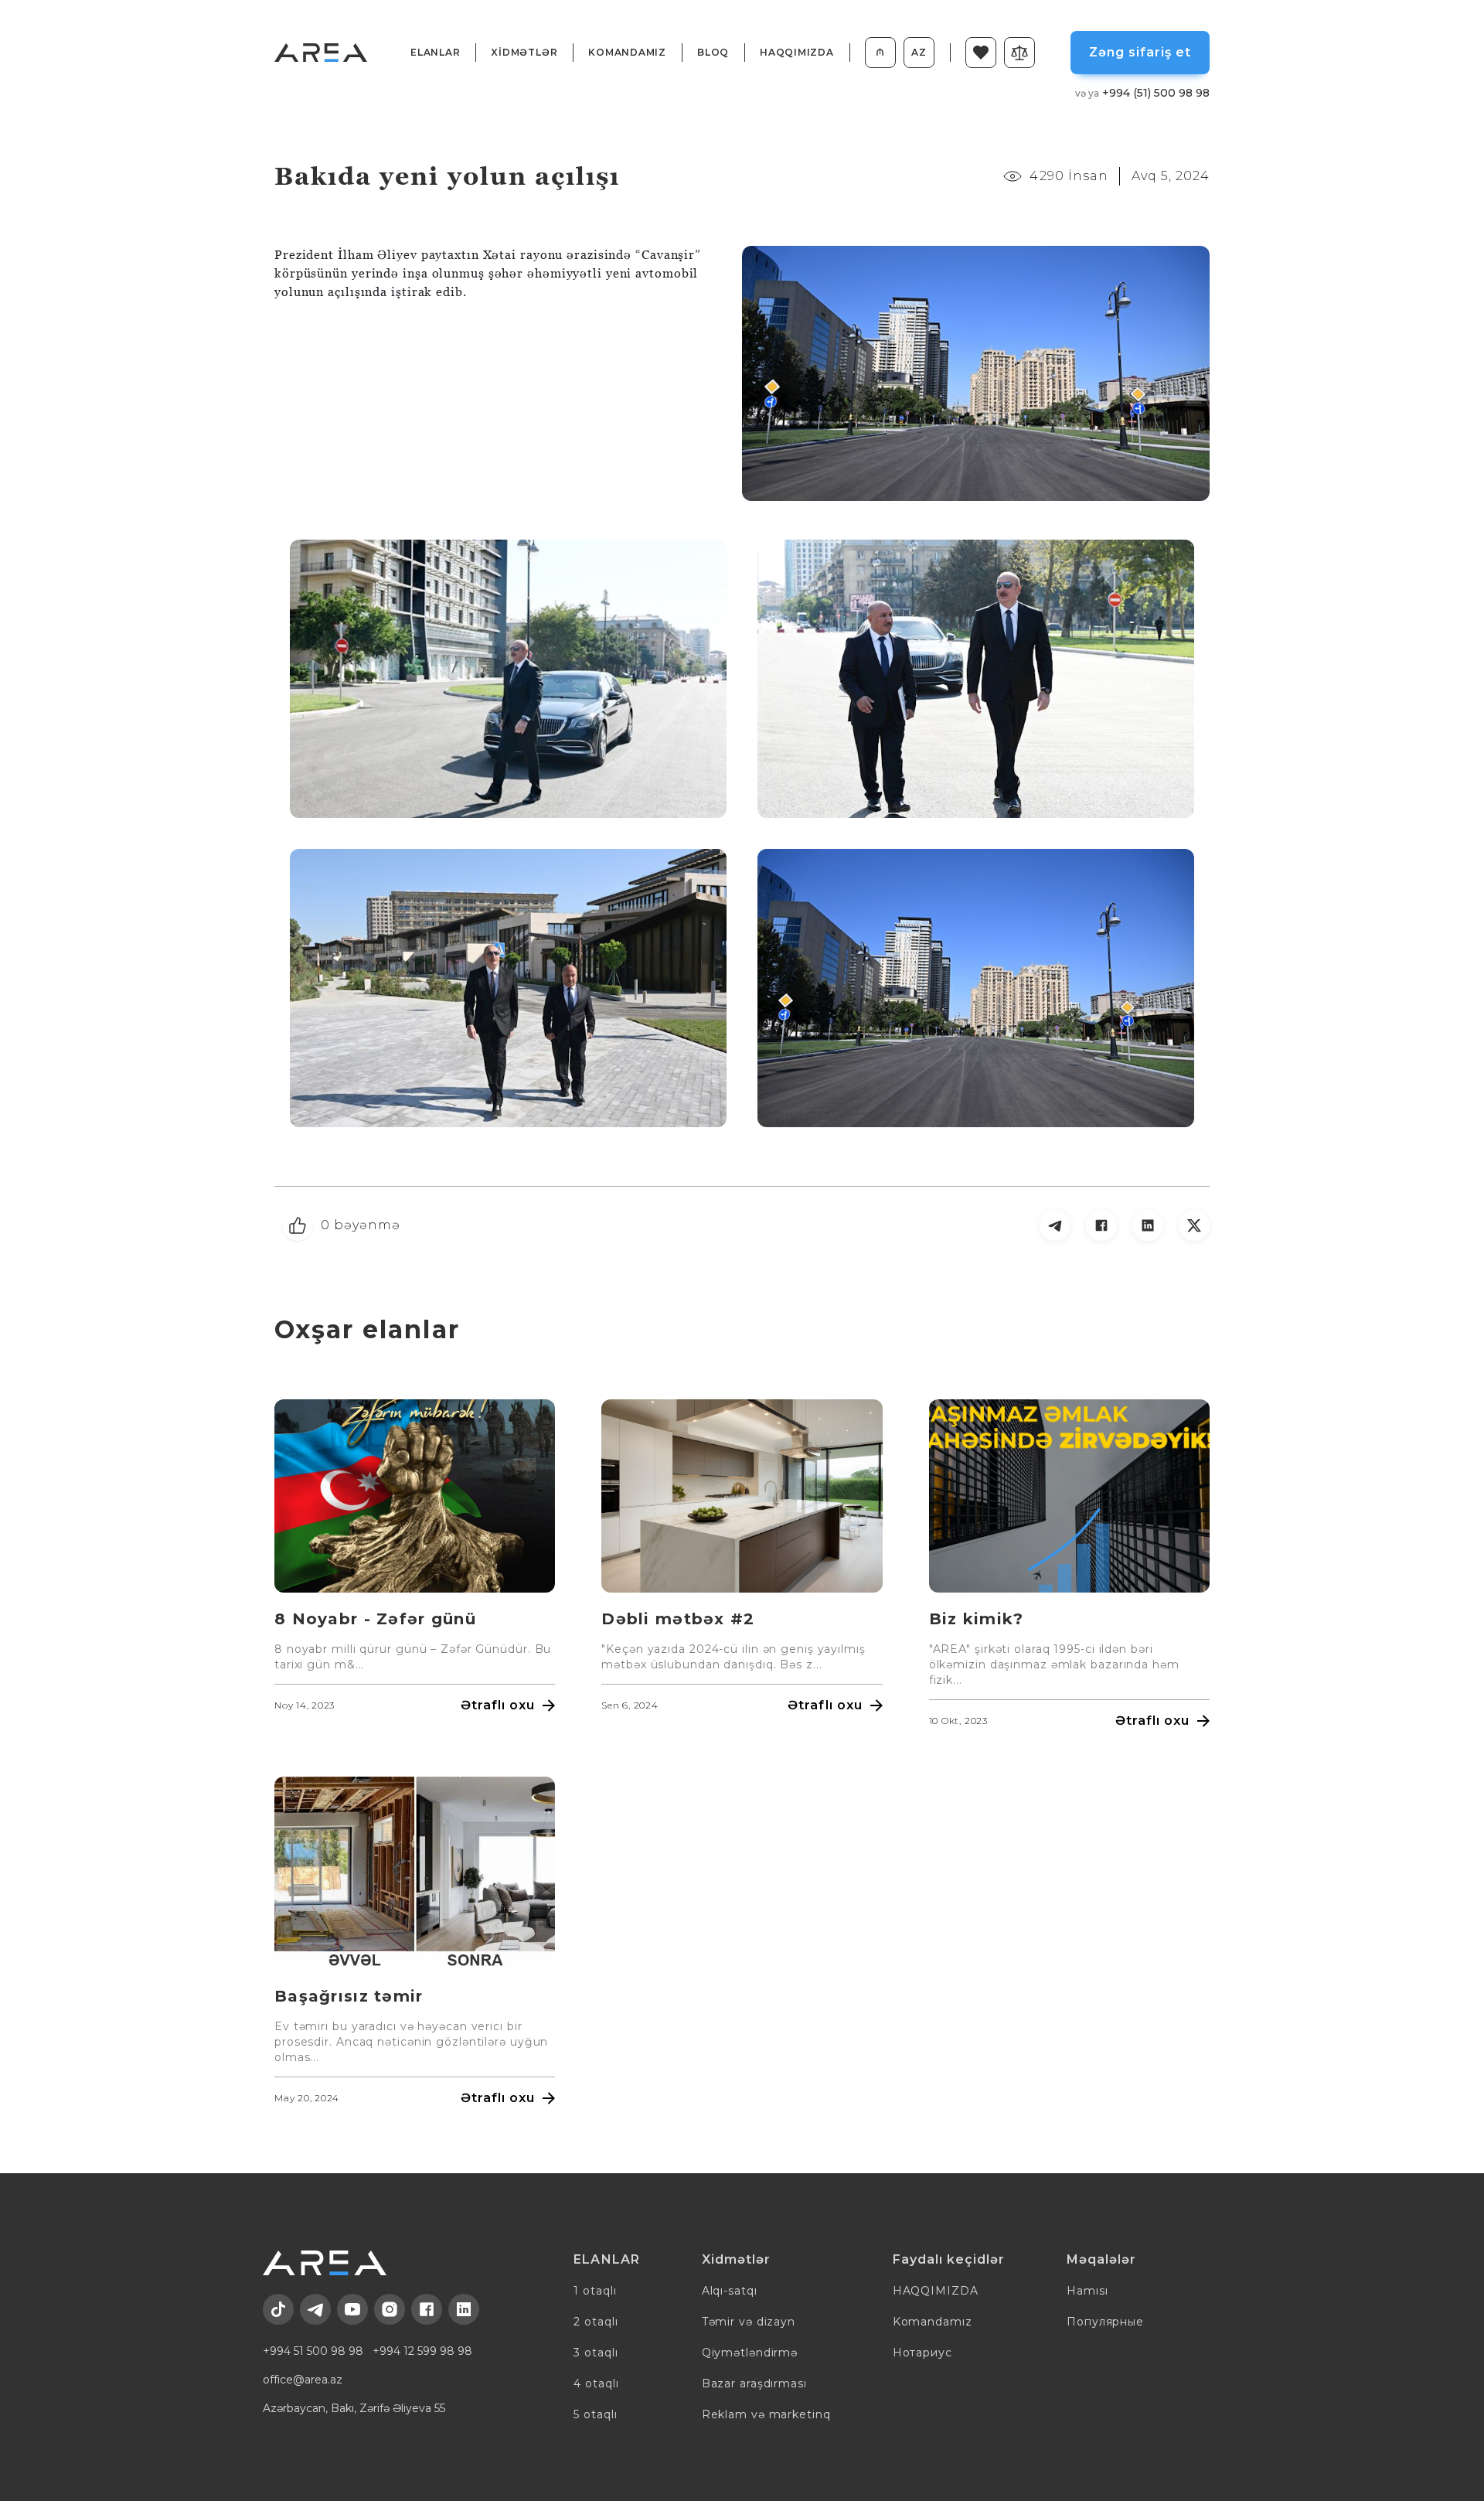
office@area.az (303, 2380)
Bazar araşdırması (754, 2383)
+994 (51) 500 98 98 (1142, 93)
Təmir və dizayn (749, 2322)
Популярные (1105, 2322)
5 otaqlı (595, 2414)
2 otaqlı (596, 2322)
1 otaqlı (595, 2291)
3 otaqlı (596, 2353)
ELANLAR (435, 52)
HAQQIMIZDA (797, 52)
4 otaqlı (596, 2383)
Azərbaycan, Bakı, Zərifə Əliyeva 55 (354, 2408)
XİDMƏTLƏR (524, 52)
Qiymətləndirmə (750, 2353)
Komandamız (627, 52)
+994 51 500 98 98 (313, 2351)
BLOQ (713, 52)
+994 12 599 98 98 (422, 2351)
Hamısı (1087, 2291)
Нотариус (922, 2353)
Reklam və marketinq (766, 2414)
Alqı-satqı (730, 2291)
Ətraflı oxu (498, 1705)
